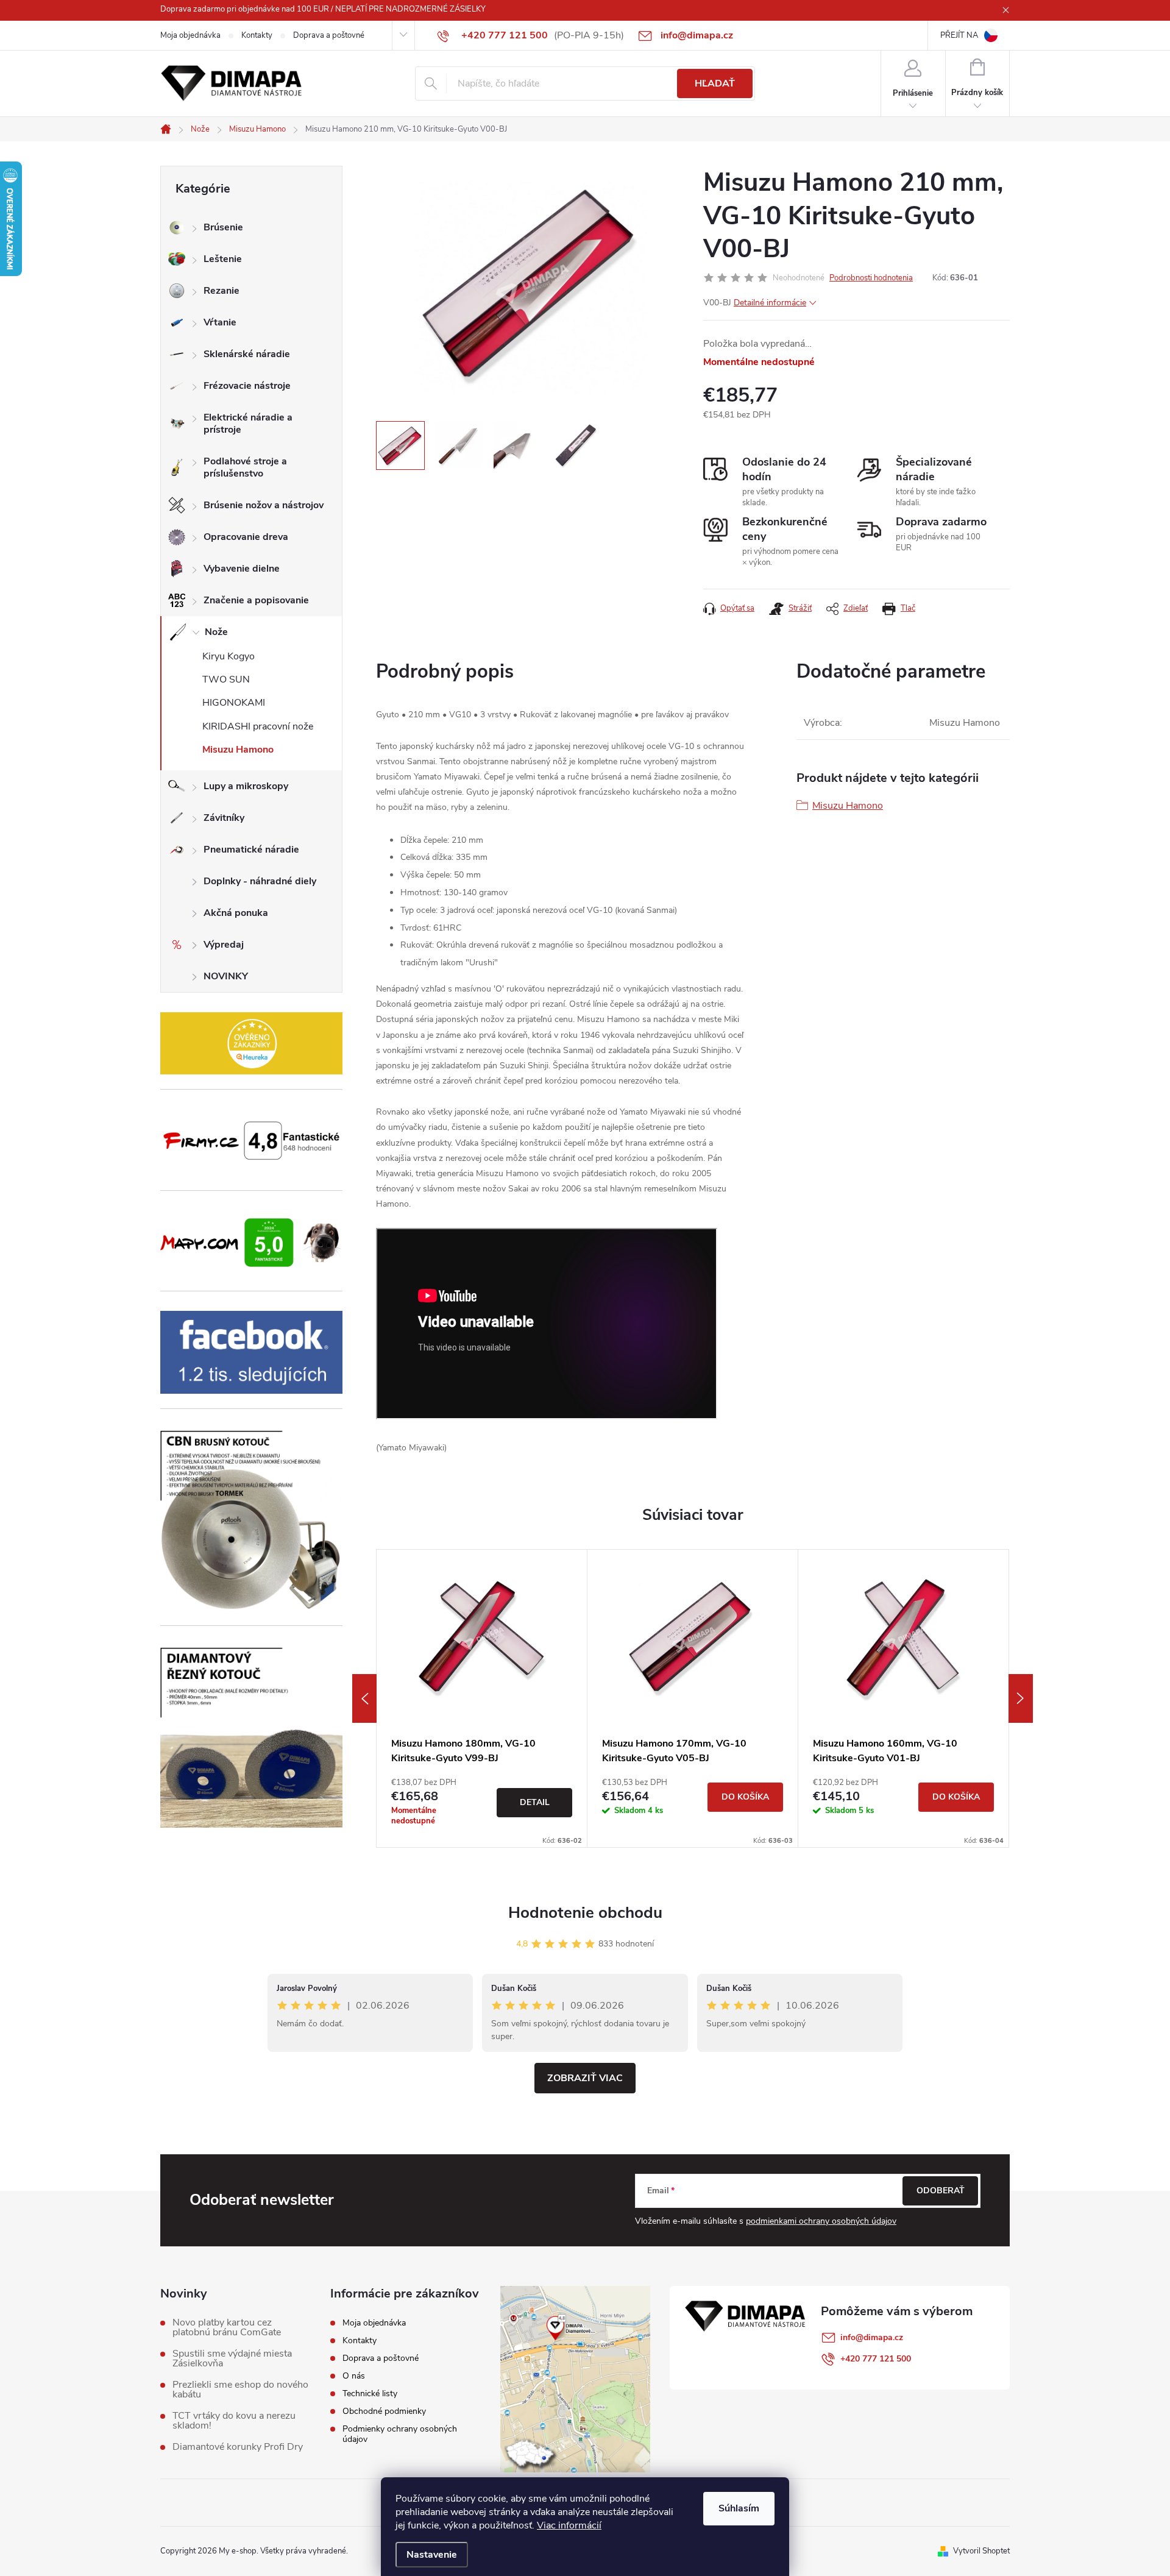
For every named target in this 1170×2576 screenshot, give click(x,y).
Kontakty (257, 35)
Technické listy (370, 2393)
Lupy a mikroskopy (246, 786)
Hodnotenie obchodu (585, 1913)
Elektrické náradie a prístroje (248, 424)
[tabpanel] (482, 1698)
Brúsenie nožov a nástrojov (264, 505)
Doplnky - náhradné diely (260, 881)
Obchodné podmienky (384, 2411)
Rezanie (222, 291)
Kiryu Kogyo (229, 656)
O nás (354, 2376)
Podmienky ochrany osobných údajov (400, 2434)
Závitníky (224, 818)
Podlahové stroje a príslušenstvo (245, 467)
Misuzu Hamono (238, 750)
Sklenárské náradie (247, 354)
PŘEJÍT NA (959, 35)
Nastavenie (432, 2555)
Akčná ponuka (236, 913)
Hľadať (715, 83)
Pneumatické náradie (251, 850)
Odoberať (941, 2191)
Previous (364, 1698)
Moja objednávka (190, 35)
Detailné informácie (770, 303)
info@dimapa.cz (872, 2337)
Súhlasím (739, 2508)
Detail (535, 1802)
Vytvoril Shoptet (981, 2551)
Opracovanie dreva (246, 537)
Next (1021, 1698)
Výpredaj (224, 945)
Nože (216, 632)
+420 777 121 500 (876, 2359)
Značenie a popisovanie (256, 600)
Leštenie (223, 259)
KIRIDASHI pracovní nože (258, 726)
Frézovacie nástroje (247, 386)
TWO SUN (226, 679)
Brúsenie (223, 227)
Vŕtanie (220, 322)
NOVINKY (226, 976)
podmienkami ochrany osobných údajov (821, 2221)
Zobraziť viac (585, 2078)
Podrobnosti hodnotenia (871, 278)
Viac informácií (569, 2525)
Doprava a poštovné (329, 35)
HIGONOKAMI (234, 703)
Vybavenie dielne (242, 569)
